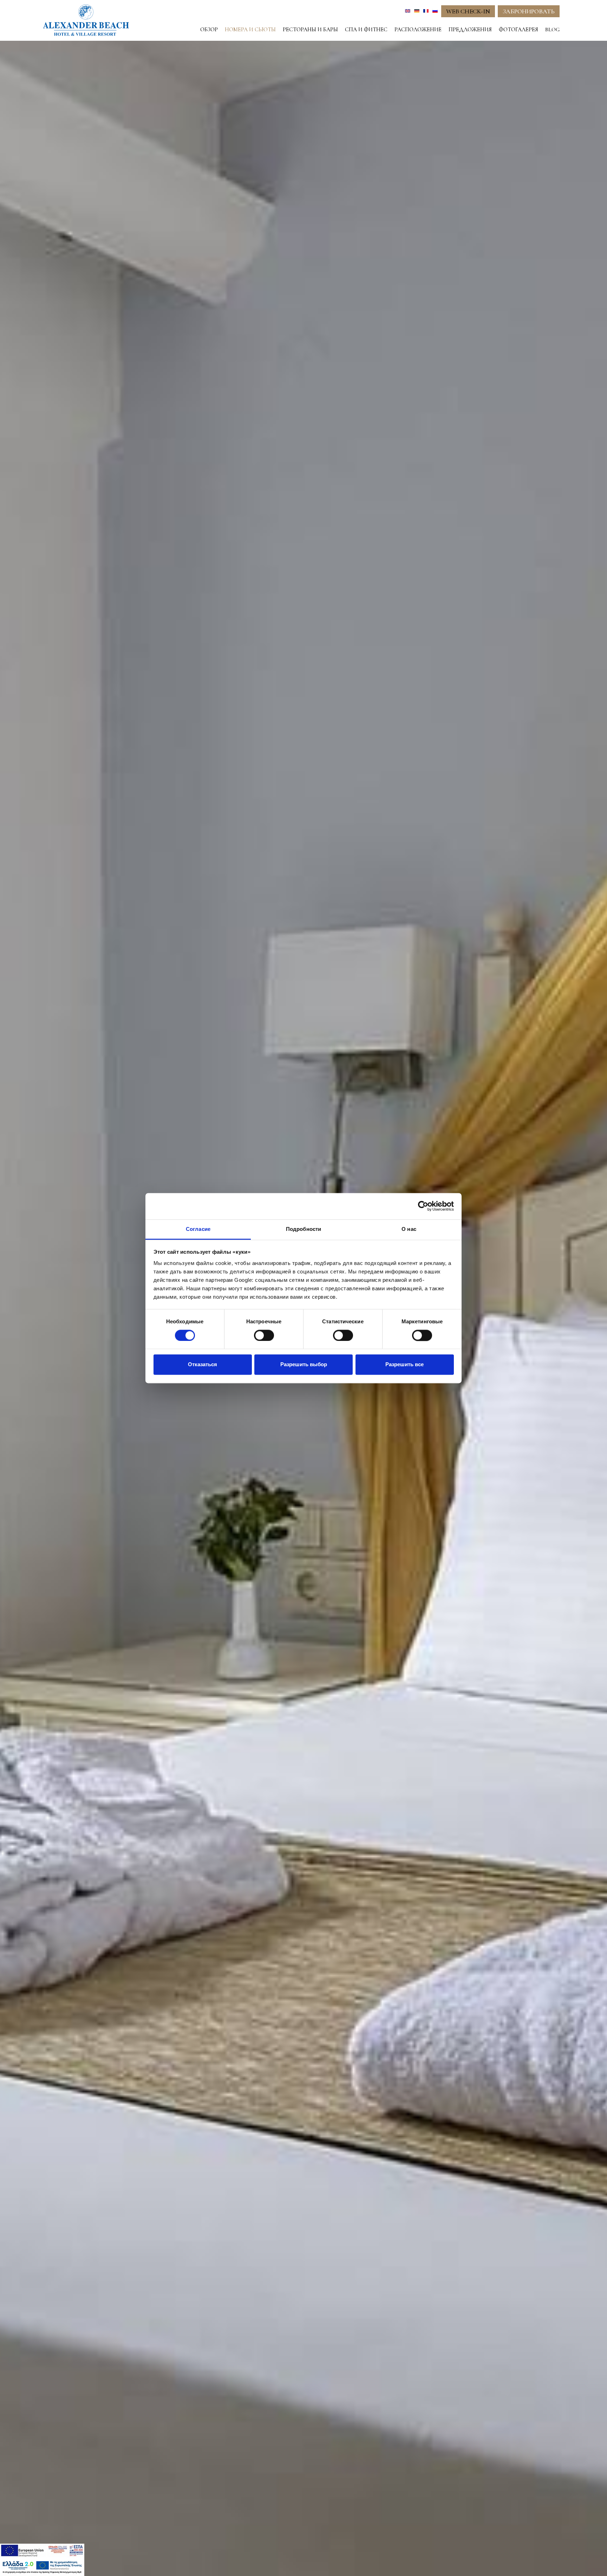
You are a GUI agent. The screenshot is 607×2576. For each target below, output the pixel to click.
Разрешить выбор (304, 1365)
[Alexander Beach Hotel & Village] (86, 20)
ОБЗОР (209, 30)
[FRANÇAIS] (426, 11)
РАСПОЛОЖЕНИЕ (418, 30)
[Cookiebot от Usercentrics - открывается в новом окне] (423, 1206)
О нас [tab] (409, 1229)
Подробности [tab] (303, 1229)
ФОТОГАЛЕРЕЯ (518, 30)
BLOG (552, 30)
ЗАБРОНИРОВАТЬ (529, 11)
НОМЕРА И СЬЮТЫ (250, 30)
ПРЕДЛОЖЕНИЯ (470, 30)
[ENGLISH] (408, 11)
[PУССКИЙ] (435, 11)
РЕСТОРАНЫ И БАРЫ (310, 30)
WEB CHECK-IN (468, 11)
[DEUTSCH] (417, 11)
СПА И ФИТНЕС (366, 30)
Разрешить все (404, 1365)
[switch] (264, 1335)
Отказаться (203, 1365)
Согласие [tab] (198, 1229)
